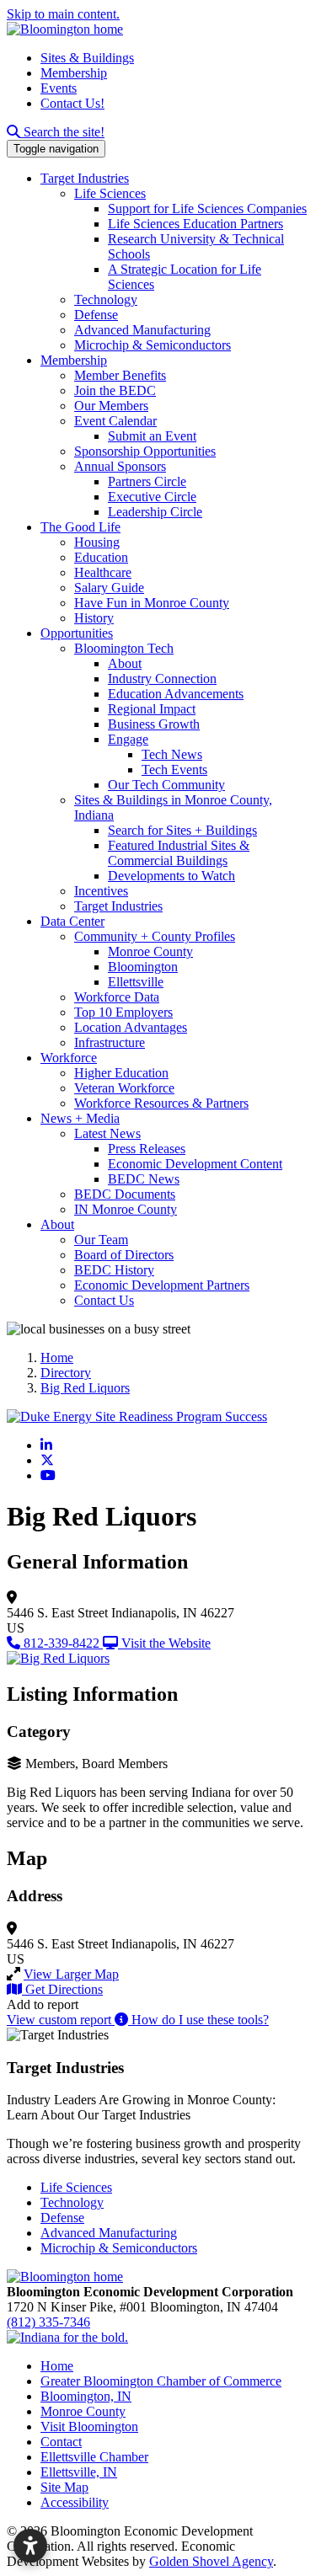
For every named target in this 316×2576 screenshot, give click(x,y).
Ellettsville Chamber (94, 2457)
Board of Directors (124, 1255)
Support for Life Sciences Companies (207, 208)
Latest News (107, 1133)
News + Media (80, 1118)
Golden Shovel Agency (211, 2561)
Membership (74, 73)
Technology (106, 299)
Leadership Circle (155, 512)
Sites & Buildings (87, 58)
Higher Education (121, 1073)
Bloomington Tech (124, 648)
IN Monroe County (126, 1209)
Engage (128, 739)
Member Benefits (120, 375)
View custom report (61, 2020)
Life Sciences (110, 193)
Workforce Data (117, 997)
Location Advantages (131, 1027)
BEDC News (144, 1179)
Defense (96, 315)
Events (59, 88)
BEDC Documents (125, 1194)
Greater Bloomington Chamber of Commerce (161, 2381)
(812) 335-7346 (48, 2322)
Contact (61, 2442)
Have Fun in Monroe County (152, 603)
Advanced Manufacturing (142, 330)
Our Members (111, 406)
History (94, 618)
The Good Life (80, 527)
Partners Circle (147, 481)
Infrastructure (110, 1042)
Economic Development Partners (162, 1285)
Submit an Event (152, 436)
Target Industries (85, 178)
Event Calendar (115, 421)
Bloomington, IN (86, 2396)
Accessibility (75, 2502)
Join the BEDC (115, 390)
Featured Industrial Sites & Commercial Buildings (179, 853)
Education (101, 557)
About (125, 663)
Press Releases (147, 1149)
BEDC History (114, 1270)
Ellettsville (136, 982)
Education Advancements (176, 694)
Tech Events (174, 770)
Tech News (172, 754)
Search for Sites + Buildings (182, 830)
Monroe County (150, 951)
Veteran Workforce (124, 1088)
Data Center (72, 921)
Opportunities (77, 633)
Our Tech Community (166, 785)
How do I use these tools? (198, 2020)
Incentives (101, 891)
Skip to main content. (63, 14)
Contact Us (104, 1300)
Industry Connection (162, 679)
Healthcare (103, 572)
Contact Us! (72, 103)
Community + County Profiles (155, 936)
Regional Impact (152, 709)
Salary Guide (109, 588)
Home (57, 2366)
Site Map (64, 2487)
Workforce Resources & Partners (161, 1103)
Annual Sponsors (120, 466)
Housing (97, 542)
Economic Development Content (195, 1164)
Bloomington (143, 967)
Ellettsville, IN (79, 2472)
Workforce (69, 1058)
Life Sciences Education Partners (195, 224)
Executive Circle (152, 497)
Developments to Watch (171, 876)
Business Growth (154, 724)
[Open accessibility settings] (30, 2546)
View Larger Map (71, 1974)
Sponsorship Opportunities (145, 451)
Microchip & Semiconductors (153, 345)
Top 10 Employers (123, 1012)
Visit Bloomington (89, 2426)
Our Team (101, 1240)
